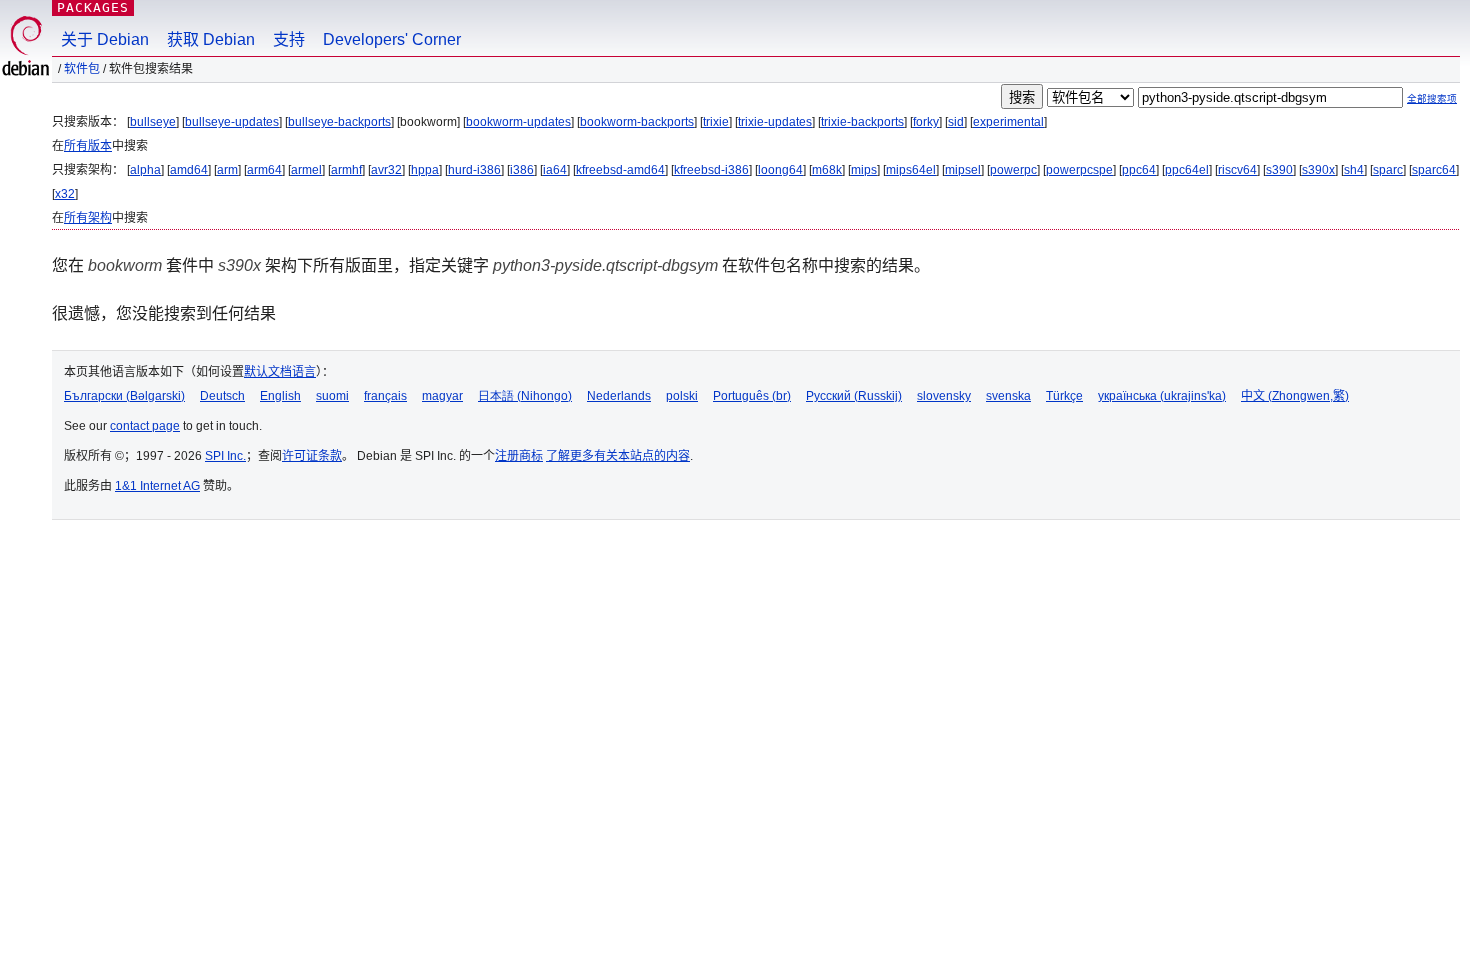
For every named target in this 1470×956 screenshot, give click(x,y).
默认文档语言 (280, 372)
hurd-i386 (474, 170)
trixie (716, 122)
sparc (1388, 170)
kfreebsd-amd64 (620, 170)
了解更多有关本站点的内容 (618, 456)
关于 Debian (105, 39)
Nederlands (619, 396)
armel (306, 170)
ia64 (555, 170)
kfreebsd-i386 (711, 170)
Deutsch (222, 396)
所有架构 (88, 218)
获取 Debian (211, 39)
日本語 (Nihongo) (525, 396)
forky (926, 122)
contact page (145, 426)
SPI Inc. (225, 456)
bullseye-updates (232, 122)
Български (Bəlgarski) (124, 396)
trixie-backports (862, 122)
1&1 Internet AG (157, 486)
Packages (93, 7)
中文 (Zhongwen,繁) (1295, 396)
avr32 (386, 170)
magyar (442, 396)
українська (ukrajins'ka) (1162, 396)
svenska (1008, 396)
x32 (65, 194)
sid (956, 122)
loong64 (780, 170)
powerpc (1013, 170)
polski (682, 396)
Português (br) (752, 396)
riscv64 (1237, 170)
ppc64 (1139, 170)
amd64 (189, 170)
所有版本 (88, 146)
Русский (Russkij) (854, 396)
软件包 (82, 69)
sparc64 (1434, 170)
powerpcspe (1079, 170)
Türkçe (1064, 396)
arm (227, 170)
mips (864, 170)
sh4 (1354, 170)
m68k (827, 170)
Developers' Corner (392, 39)
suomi (332, 396)
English (280, 396)
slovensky (944, 396)
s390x (1318, 170)
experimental (1008, 122)
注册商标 (519, 456)
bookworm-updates (518, 122)
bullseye (153, 122)
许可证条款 (312, 456)
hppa (425, 170)
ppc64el (1187, 170)
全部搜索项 (1432, 98)
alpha (145, 170)
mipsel (963, 170)
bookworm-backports (637, 122)
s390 (1279, 170)
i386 (522, 170)
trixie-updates (775, 122)
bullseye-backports (339, 122)
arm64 (264, 170)
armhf (346, 170)
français (385, 396)
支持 (289, 39)
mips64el (911, 170)
